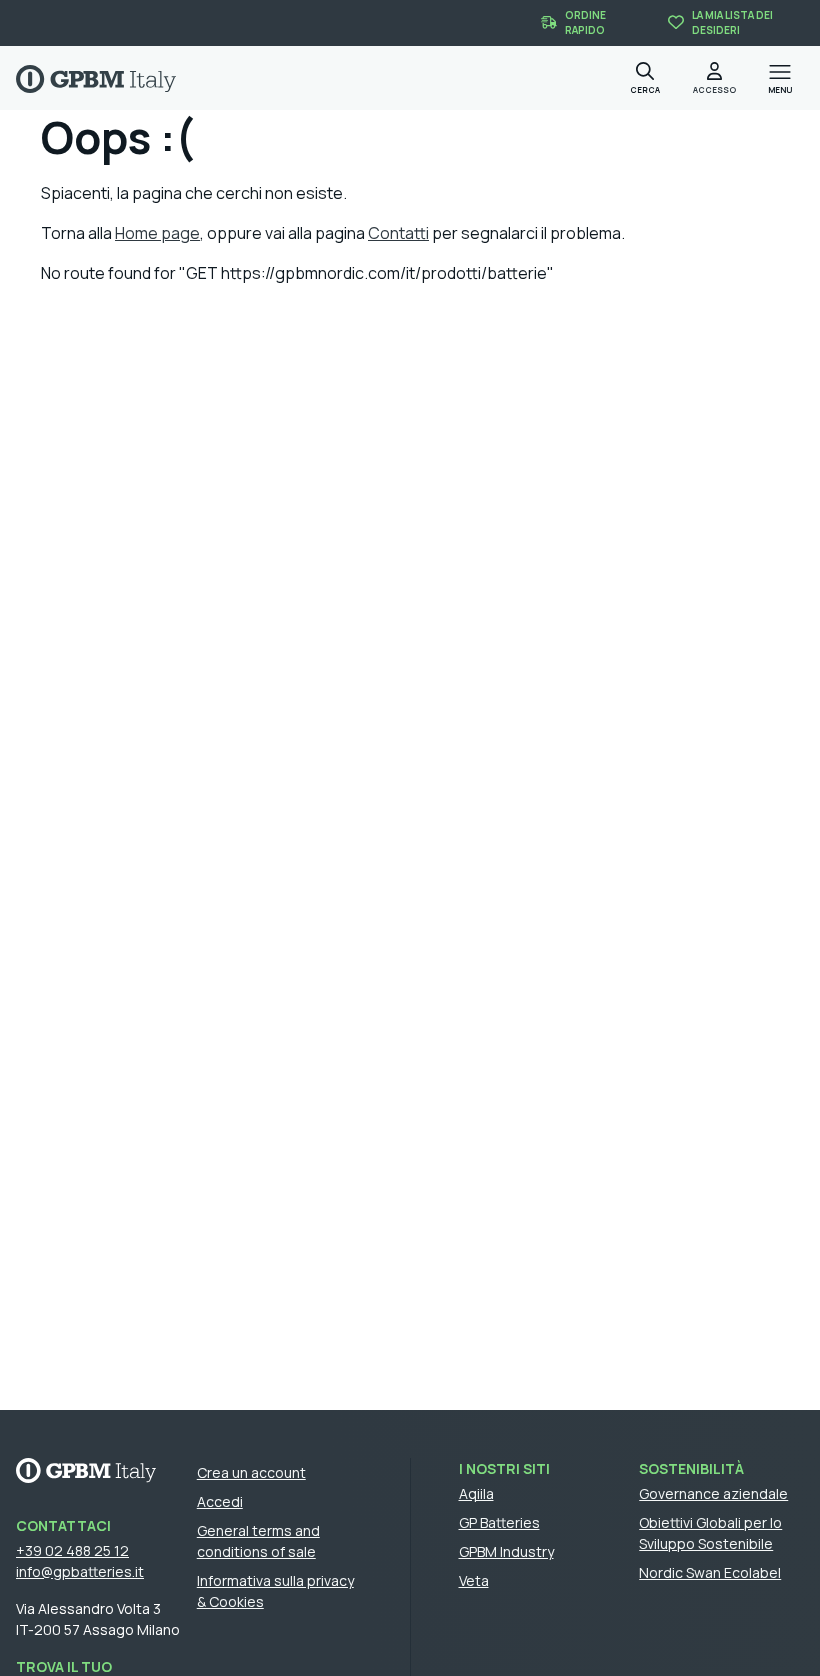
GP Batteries (499, 1522)
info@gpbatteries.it (80, 1571)
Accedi (220, 1501)
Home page (157, 233)
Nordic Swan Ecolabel (710, 1572)
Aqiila (476, 1493)
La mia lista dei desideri (732, 22)
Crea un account (251, 1472)
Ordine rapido (585, 22)
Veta (474, 1580)
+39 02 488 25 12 (72, 1550)
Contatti (398, 233)
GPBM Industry (506, 1551)
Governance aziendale (713, 1493)
